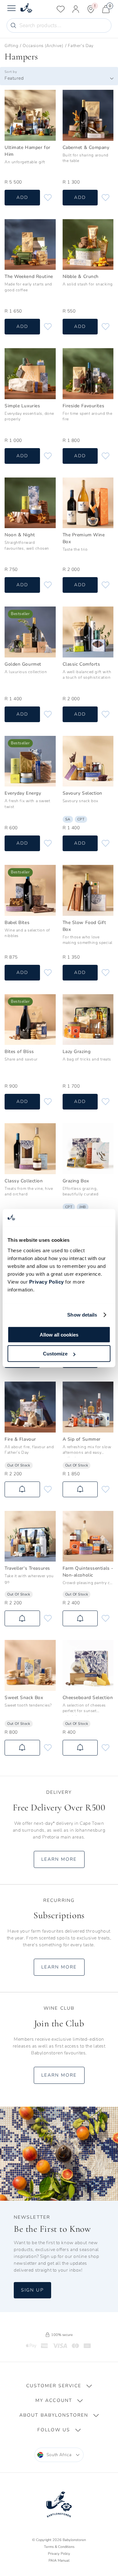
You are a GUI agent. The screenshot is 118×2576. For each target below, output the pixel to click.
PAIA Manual (59, 2560)
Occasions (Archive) (43, 46)
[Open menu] (11, 9)
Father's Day (81, 46)
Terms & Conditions (59, 2547)
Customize (55, 1354)
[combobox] (59, 78)
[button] (59, 2386)
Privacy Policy (47, 1281)
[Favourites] (61, 9)
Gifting (11, 46)
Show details (82, 1315)
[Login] (76, 9)
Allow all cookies (59, 1334)
